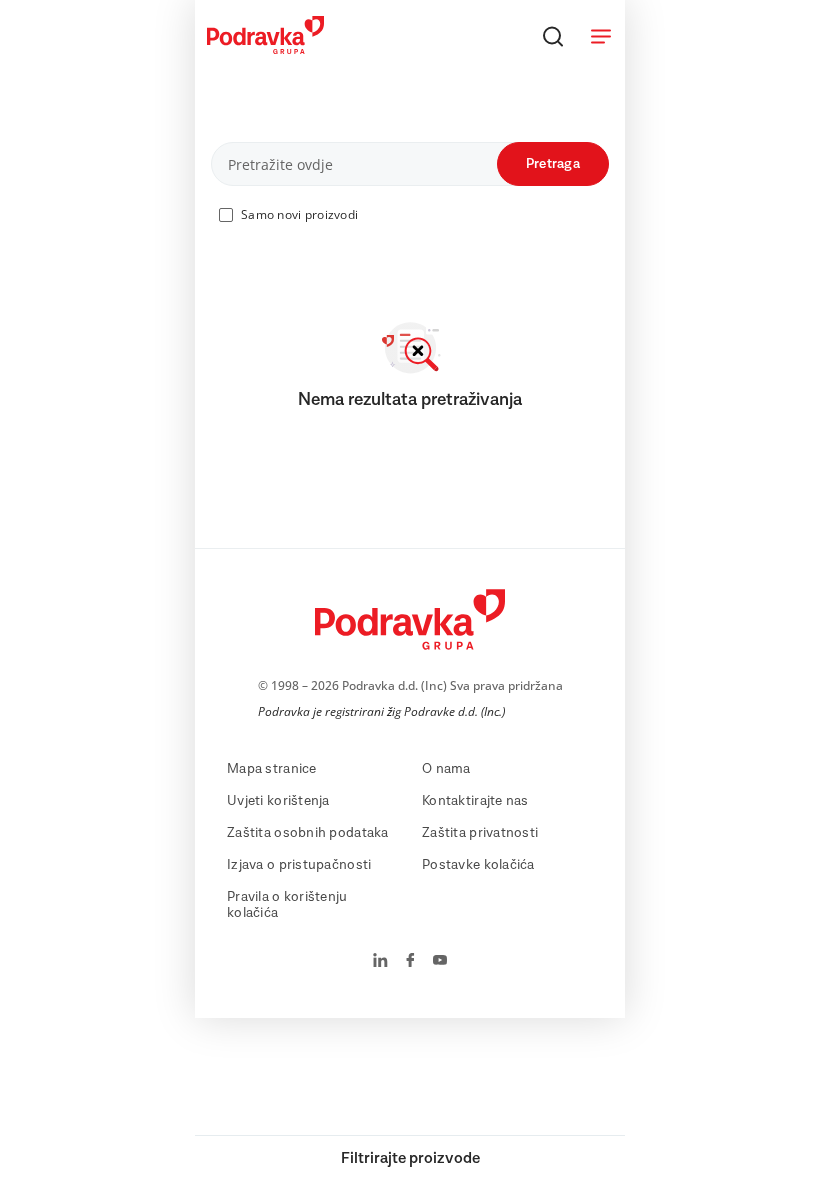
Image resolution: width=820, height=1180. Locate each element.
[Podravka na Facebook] (410, 962)
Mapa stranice (272, 769)
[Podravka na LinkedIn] (380, 962)
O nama (446, 769)
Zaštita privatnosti (480, 833)
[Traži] (553, 36)
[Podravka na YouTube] (440, 962)
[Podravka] (265, 49)
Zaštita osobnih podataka (308, 833)
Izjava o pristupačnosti (299, 865)
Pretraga (553, 164)
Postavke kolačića (478, 865)
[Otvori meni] (601, 36)
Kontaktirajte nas (475, 801)
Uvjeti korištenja (278, 801)
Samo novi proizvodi (299, 214)
